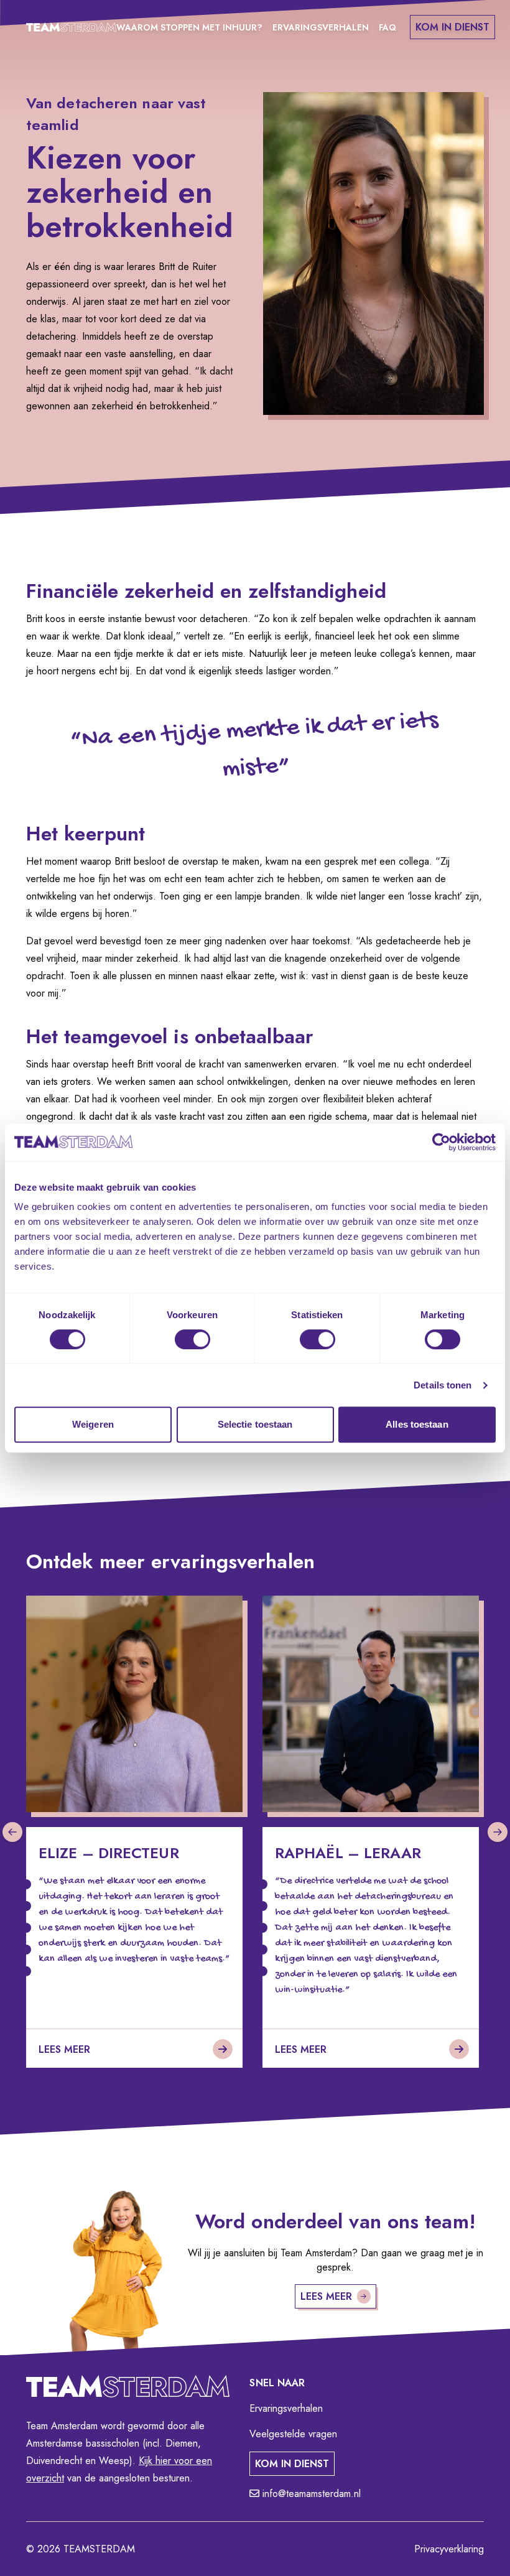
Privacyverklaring (449, 2549)
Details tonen (443, 1385)
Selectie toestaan (255, 1424)
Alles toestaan (417, 1424)
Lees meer (326, 2296)
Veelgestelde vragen (293, 2434)
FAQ (387, 27)
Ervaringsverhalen (321, 27)
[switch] (192, 1339)
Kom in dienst (452, 27)
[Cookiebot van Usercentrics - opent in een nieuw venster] (441, 1142)
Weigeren (93, 1424)
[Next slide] (498, 1832)
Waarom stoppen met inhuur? (189, 27)
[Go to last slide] (12, 1832)
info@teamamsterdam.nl (310, 2494)
